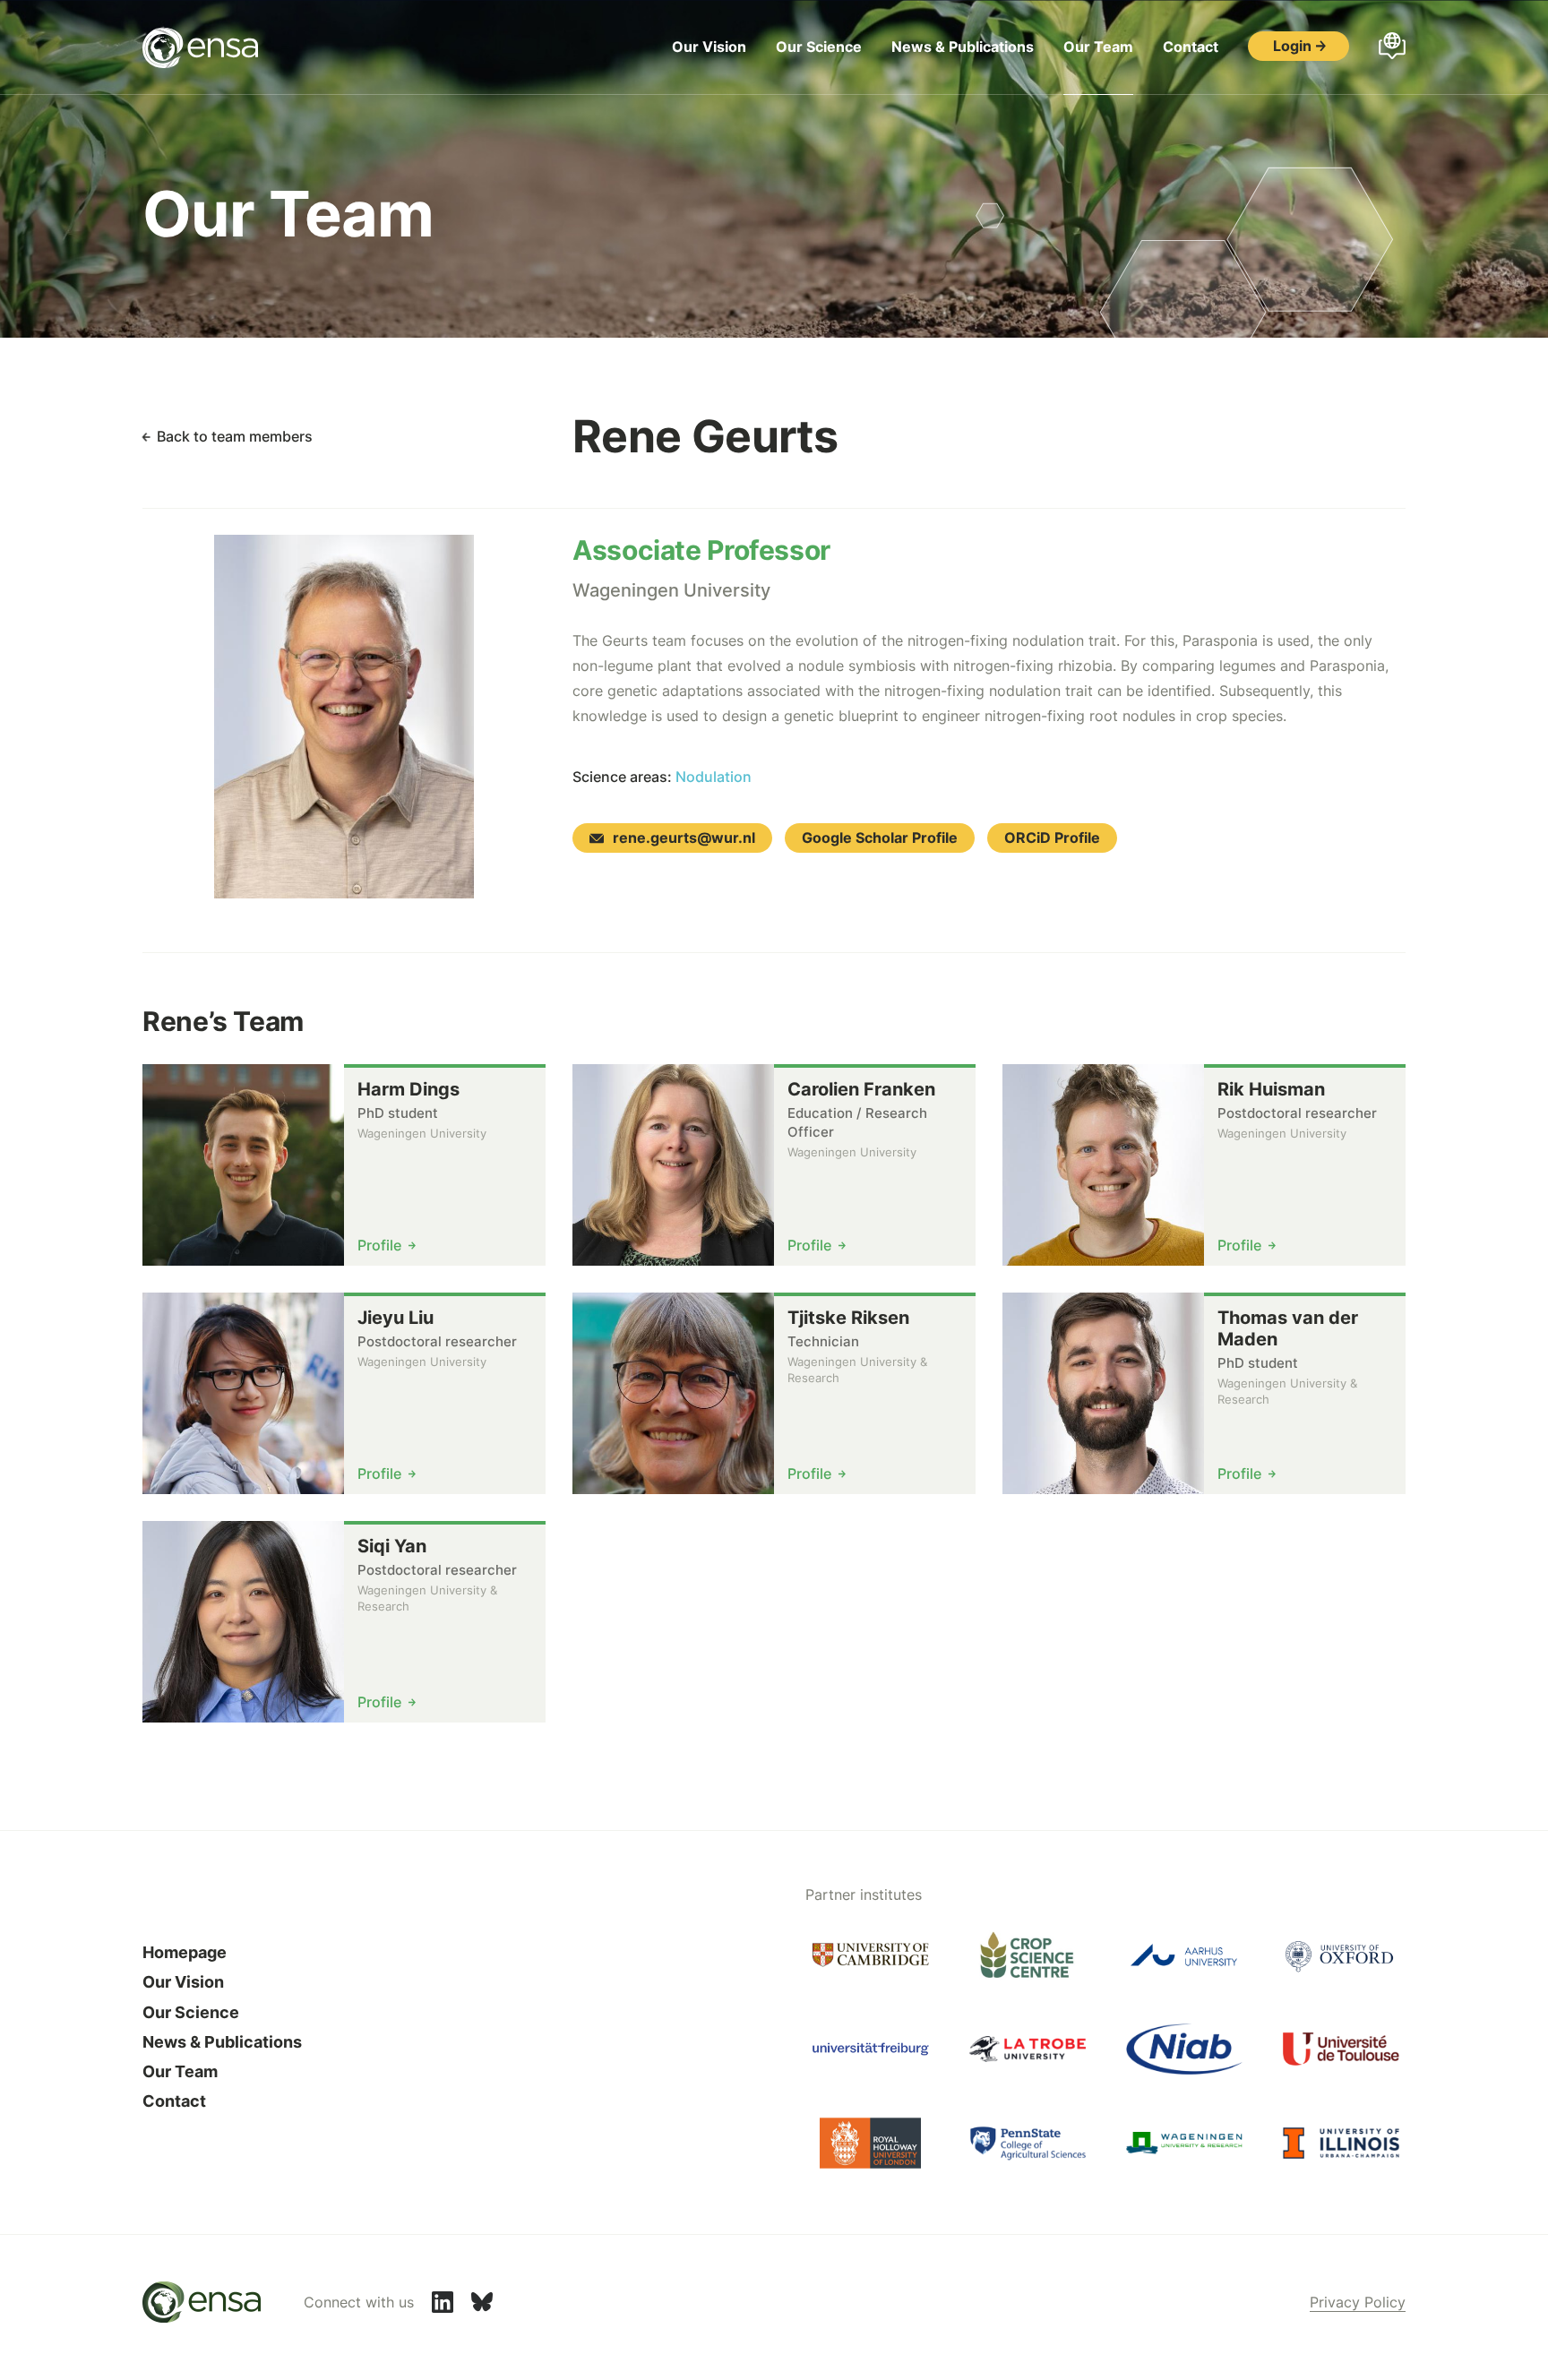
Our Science (819, 47)
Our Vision (709, 47)
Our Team (1098, 47)
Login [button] (1292, 46)
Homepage (185, 1952)
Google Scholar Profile (880, 838)
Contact (1191, 47)
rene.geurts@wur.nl (684, 838)
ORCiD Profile (1052, 838)
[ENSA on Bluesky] (482, 2302)
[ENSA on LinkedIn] (443, 2302)
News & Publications (963, 47)
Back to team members (235, 436)
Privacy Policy (1358, 2302)
